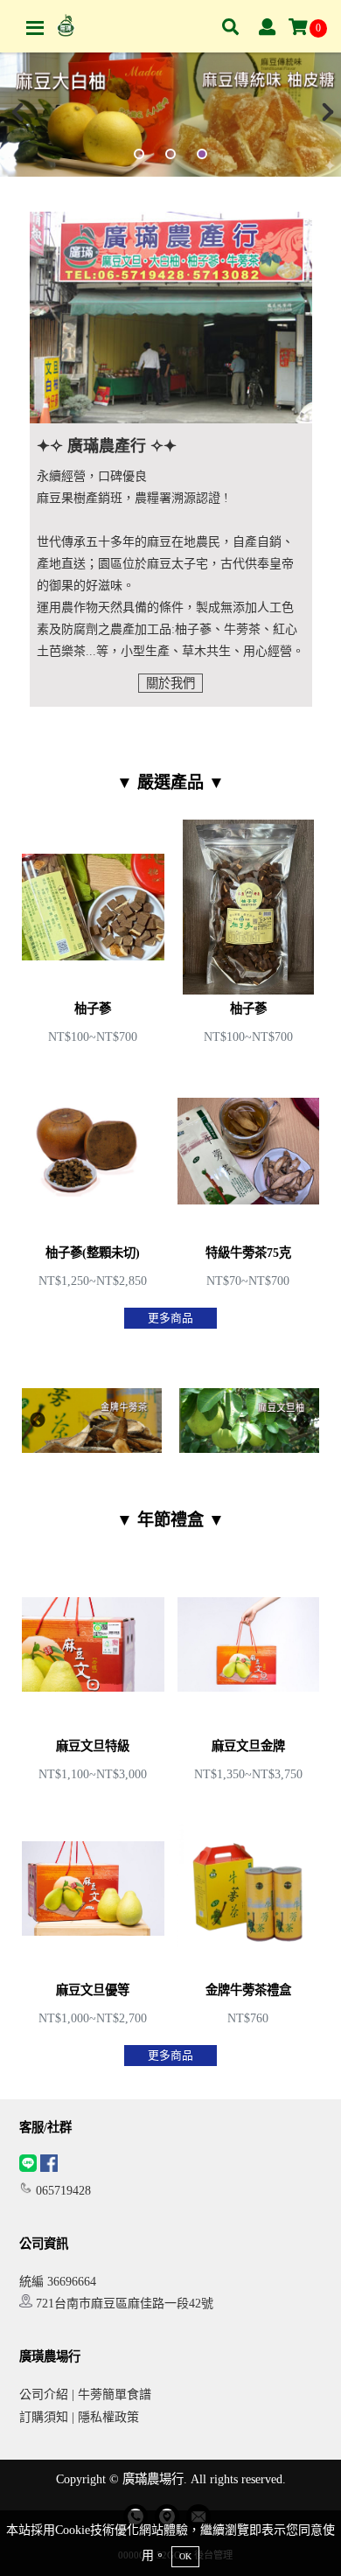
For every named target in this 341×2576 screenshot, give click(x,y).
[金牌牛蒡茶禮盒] (249, 1916)
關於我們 (170, 683)
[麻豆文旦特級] (93, 1672)
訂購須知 (44, 2417)
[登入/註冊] (267, 28)
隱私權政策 (108, 2417)
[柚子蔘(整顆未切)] (93, 1179)
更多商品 (170, 1318)
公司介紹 (44, 2394)
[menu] (35, 28)
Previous (38, 1421)
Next (303, 1421)
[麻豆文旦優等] (93, 1916)
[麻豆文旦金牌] (249, 1672)
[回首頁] (66, 26)
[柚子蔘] (93, 935)
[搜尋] (230, 28)
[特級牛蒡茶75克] (249, 1179)
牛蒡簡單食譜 (115, 2394)
